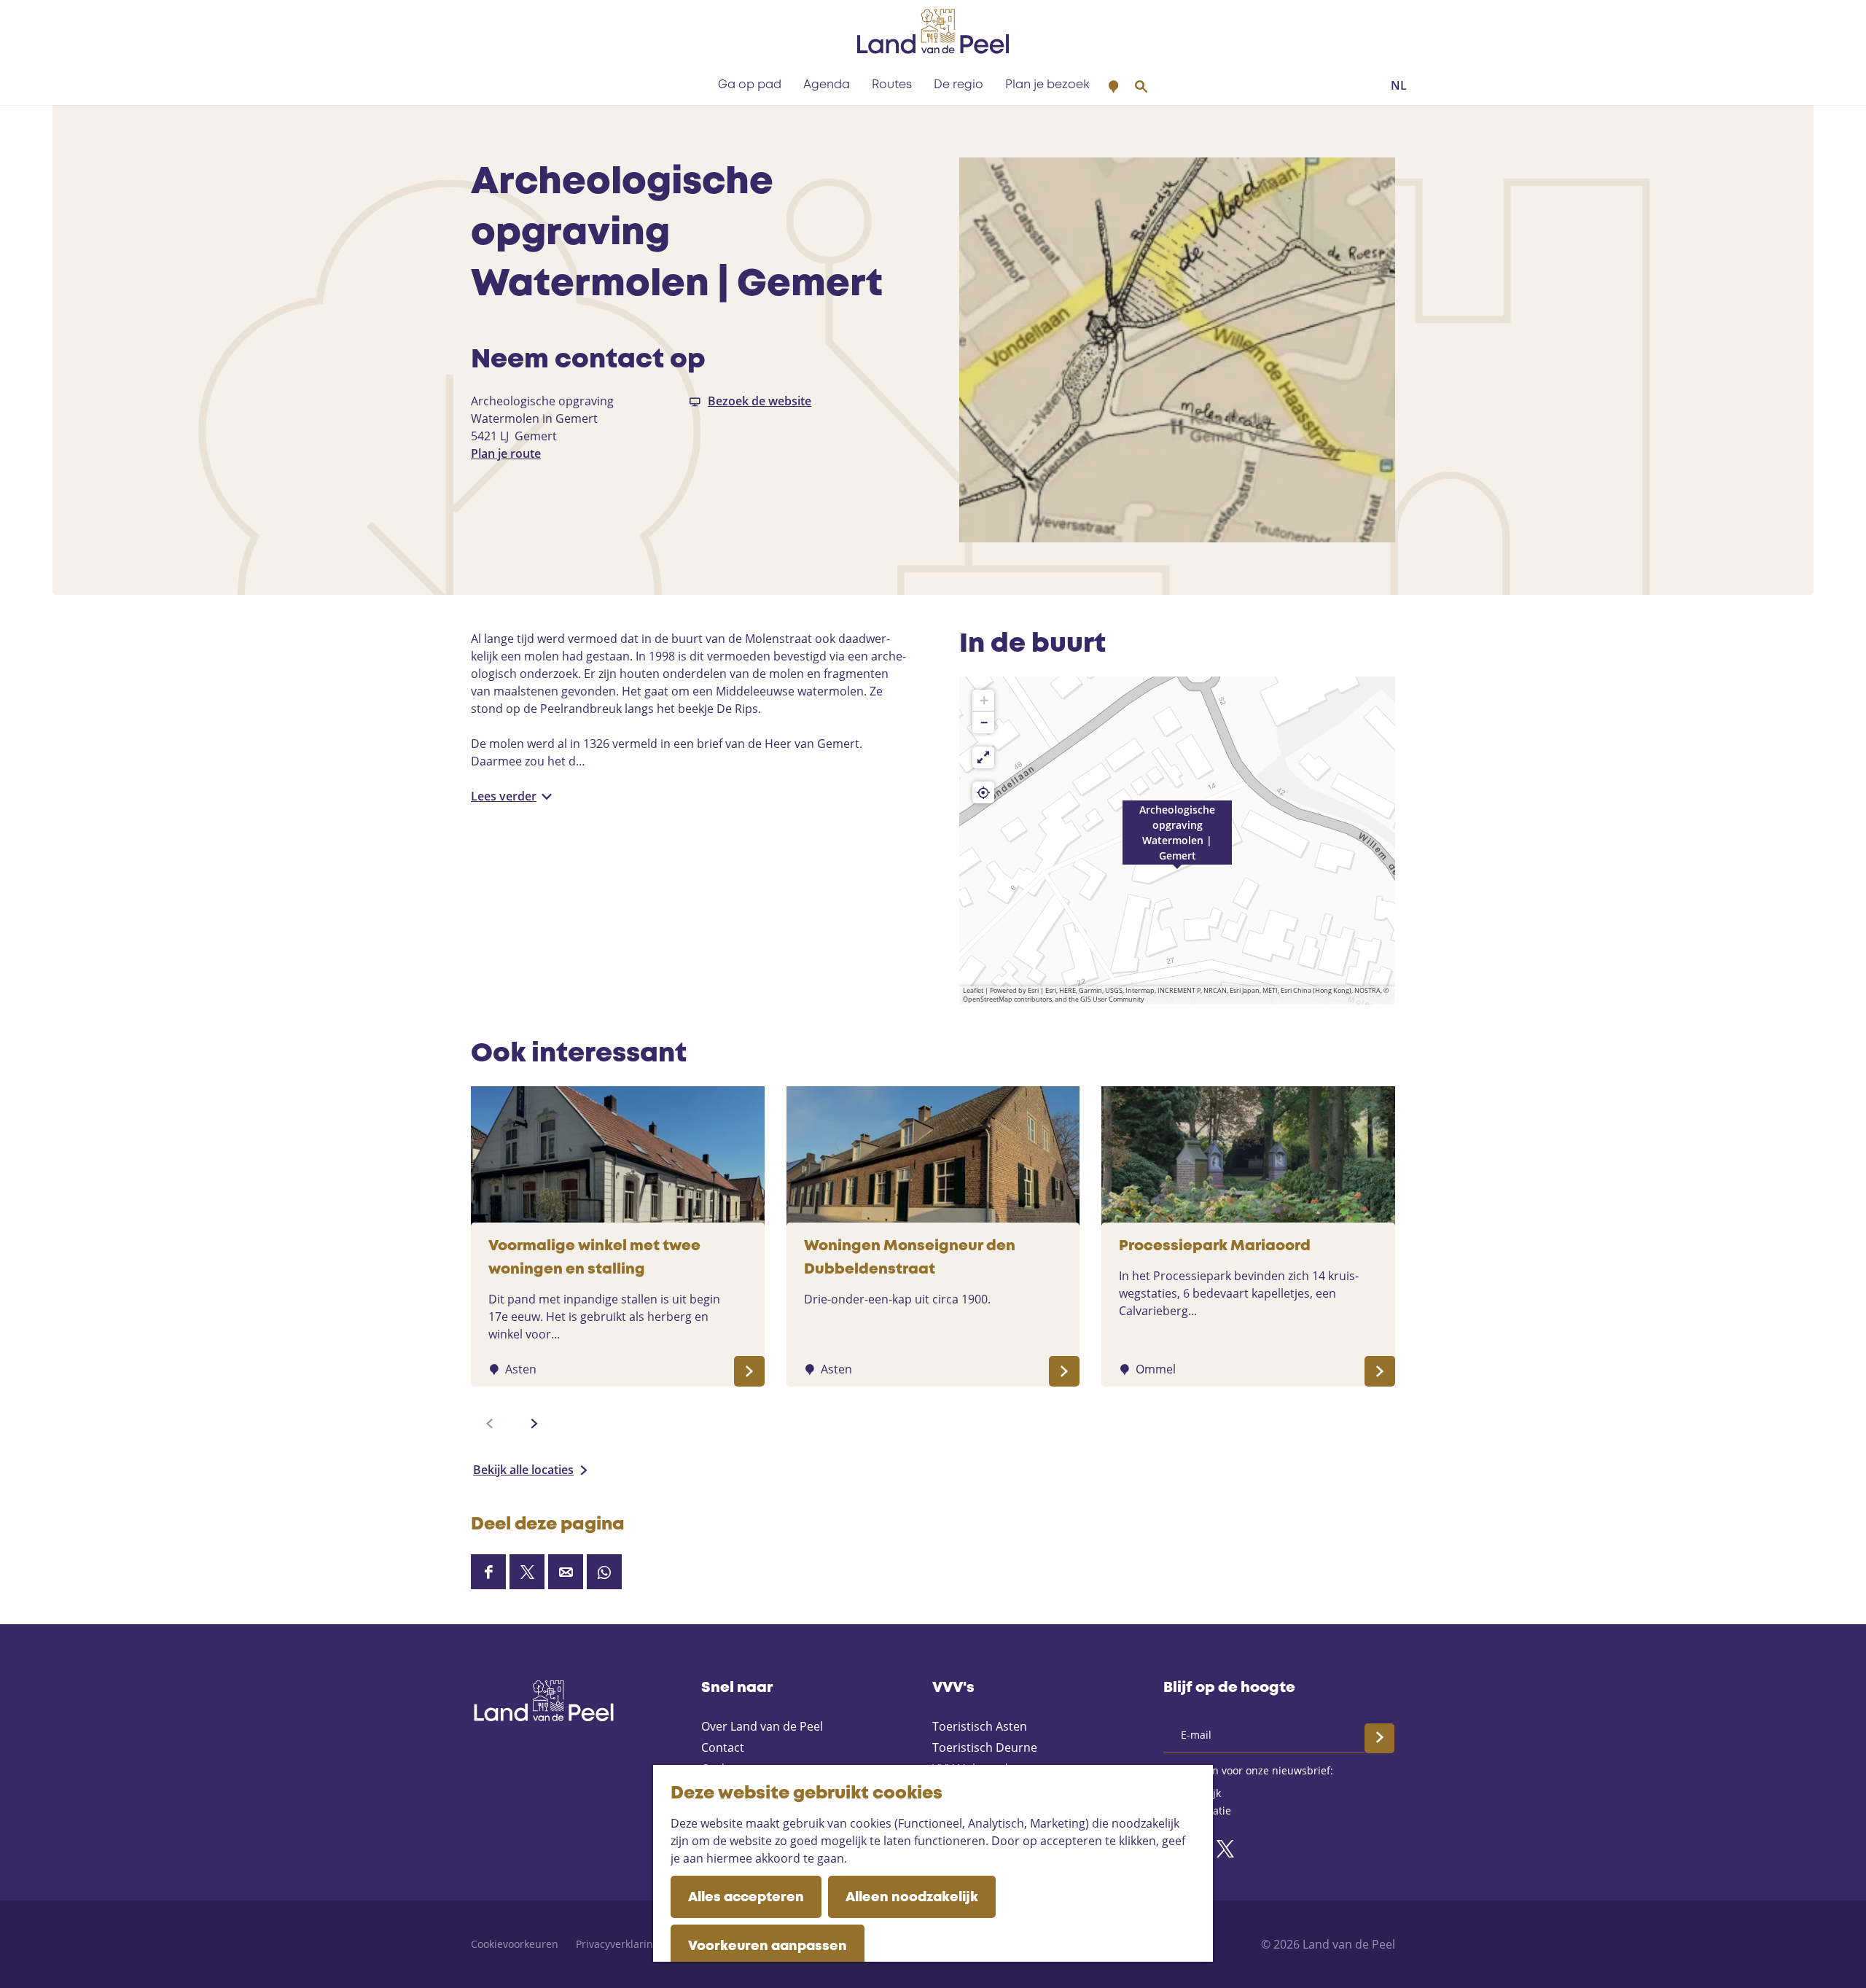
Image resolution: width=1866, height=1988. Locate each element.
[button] (1177, 841)
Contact (723, 1747)
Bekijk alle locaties (523, 1470)
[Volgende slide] (534, 1424)
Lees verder (504, 796)
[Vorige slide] (490, 1424)
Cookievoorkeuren (515, 1944)
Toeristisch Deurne (985, 1747)
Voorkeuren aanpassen (768, 1946)
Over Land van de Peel (762, 1726)
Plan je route (506, 453)
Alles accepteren (746, 1898)
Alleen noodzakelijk (912, 1898)
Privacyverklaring (617, 1944)
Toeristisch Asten (980, 1726)
